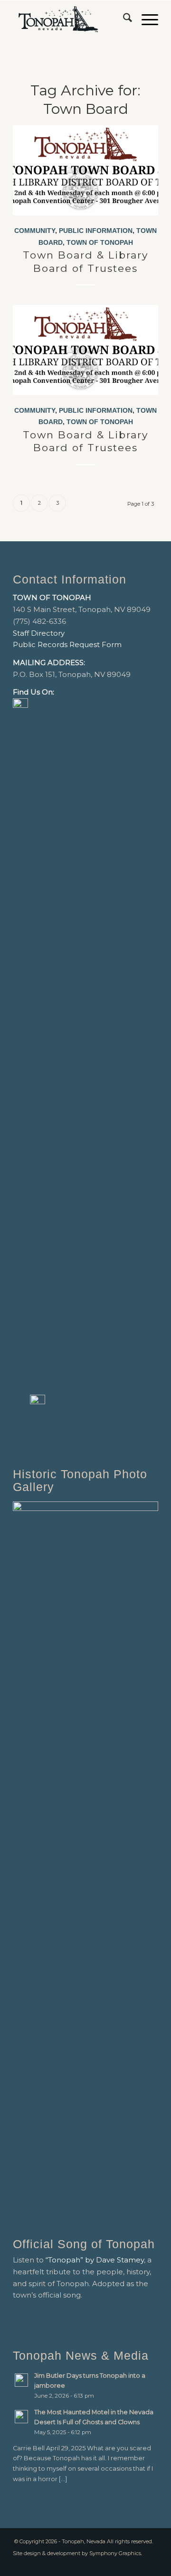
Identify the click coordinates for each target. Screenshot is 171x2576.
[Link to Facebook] (137, 2564)
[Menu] (145, 19)
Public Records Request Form (67, 644)
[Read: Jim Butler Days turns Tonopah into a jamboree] (21, 2380)
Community (35, 231)
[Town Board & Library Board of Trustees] (85, 170)
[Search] (123, 19)
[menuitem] (123, 19)
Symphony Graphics (115, 2553)
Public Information (96, 231)
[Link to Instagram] (151, 2564)
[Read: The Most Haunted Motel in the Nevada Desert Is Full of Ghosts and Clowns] (21, 2417)
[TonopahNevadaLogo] (71, 19)
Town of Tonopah (100, 243)
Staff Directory (39, 633)
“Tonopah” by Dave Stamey (95, 2260)
